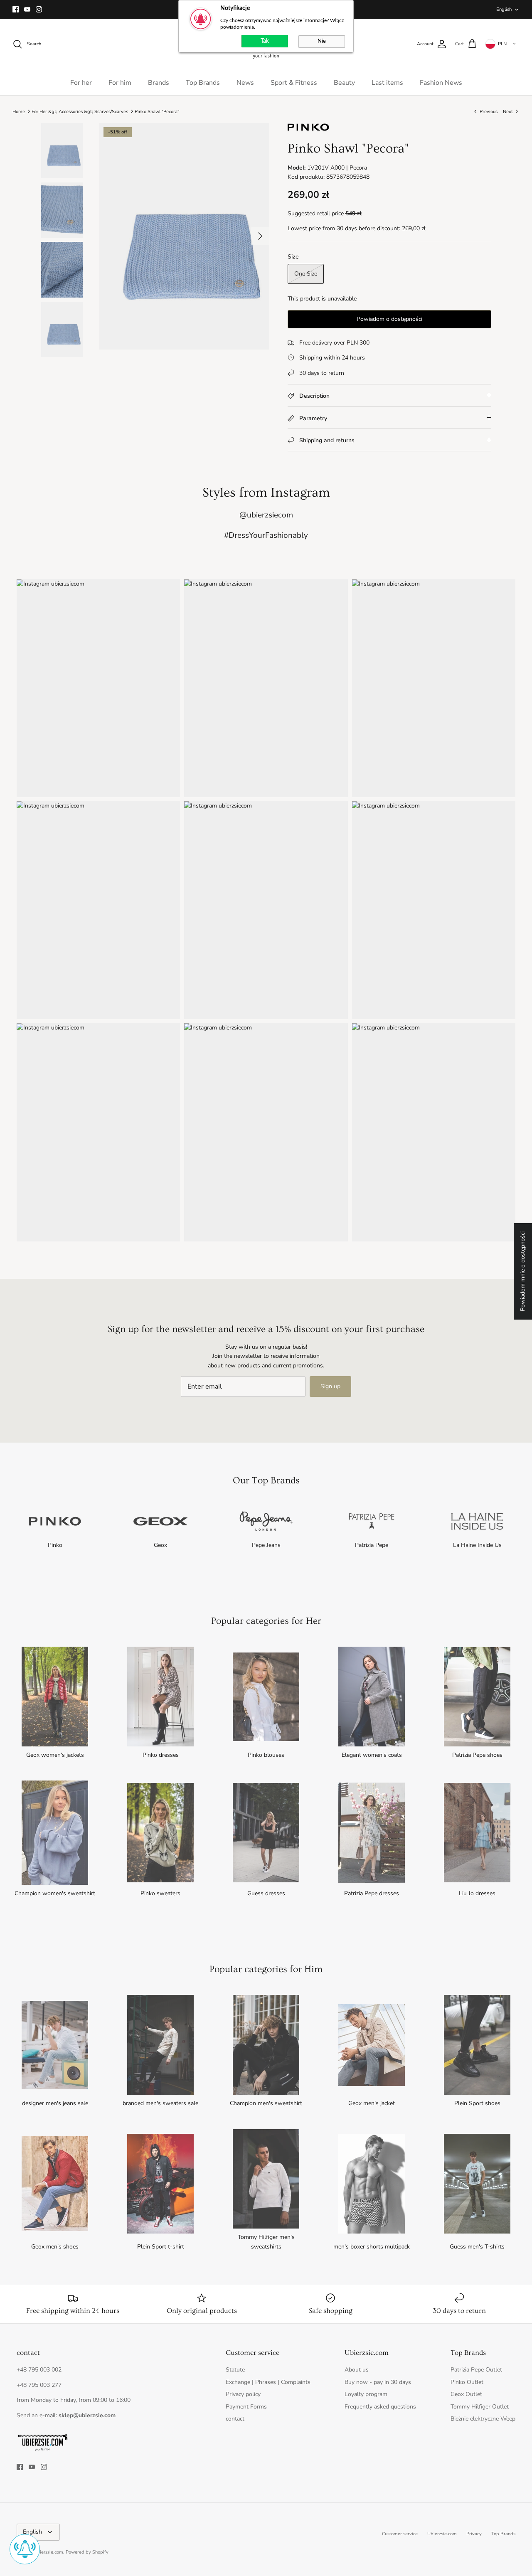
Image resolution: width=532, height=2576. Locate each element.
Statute (235, 2370)
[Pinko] (308, 130)
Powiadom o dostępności (389, 319)
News (245, 83)
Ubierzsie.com (442, 2534)
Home (19, 111)
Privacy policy (243, 2394)
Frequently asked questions (380, 2407)
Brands (159, 83)
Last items (387, 83)
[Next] (260, 236)
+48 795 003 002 (39, 2370)
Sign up (330, 1386)
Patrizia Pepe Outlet (476, 2370)
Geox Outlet (466, 2394)
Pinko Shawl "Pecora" (157, 111)
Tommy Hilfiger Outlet (480, 2407)
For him (120, 83)
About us (357, 2370)
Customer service (400, 2534)
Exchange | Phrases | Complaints (268, 2382)
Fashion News (441, 83)
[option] (184, 236)
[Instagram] (39, 9)
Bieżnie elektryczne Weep (483, 2419)
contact (235, 2419)
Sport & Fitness (294, 83)
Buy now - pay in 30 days (378, 2382)
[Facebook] (16, 9)
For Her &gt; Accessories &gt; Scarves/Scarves (80, 111)
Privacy (474, 2534)
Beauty (344, 83)
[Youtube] (27, 9)
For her (81, 83)
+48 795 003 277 (39, 2385)
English (504, 9)
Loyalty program (366, 2394)
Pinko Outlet (467, 2382)
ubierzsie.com (49, 2552)
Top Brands (203, 83)
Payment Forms (246, 2407)
